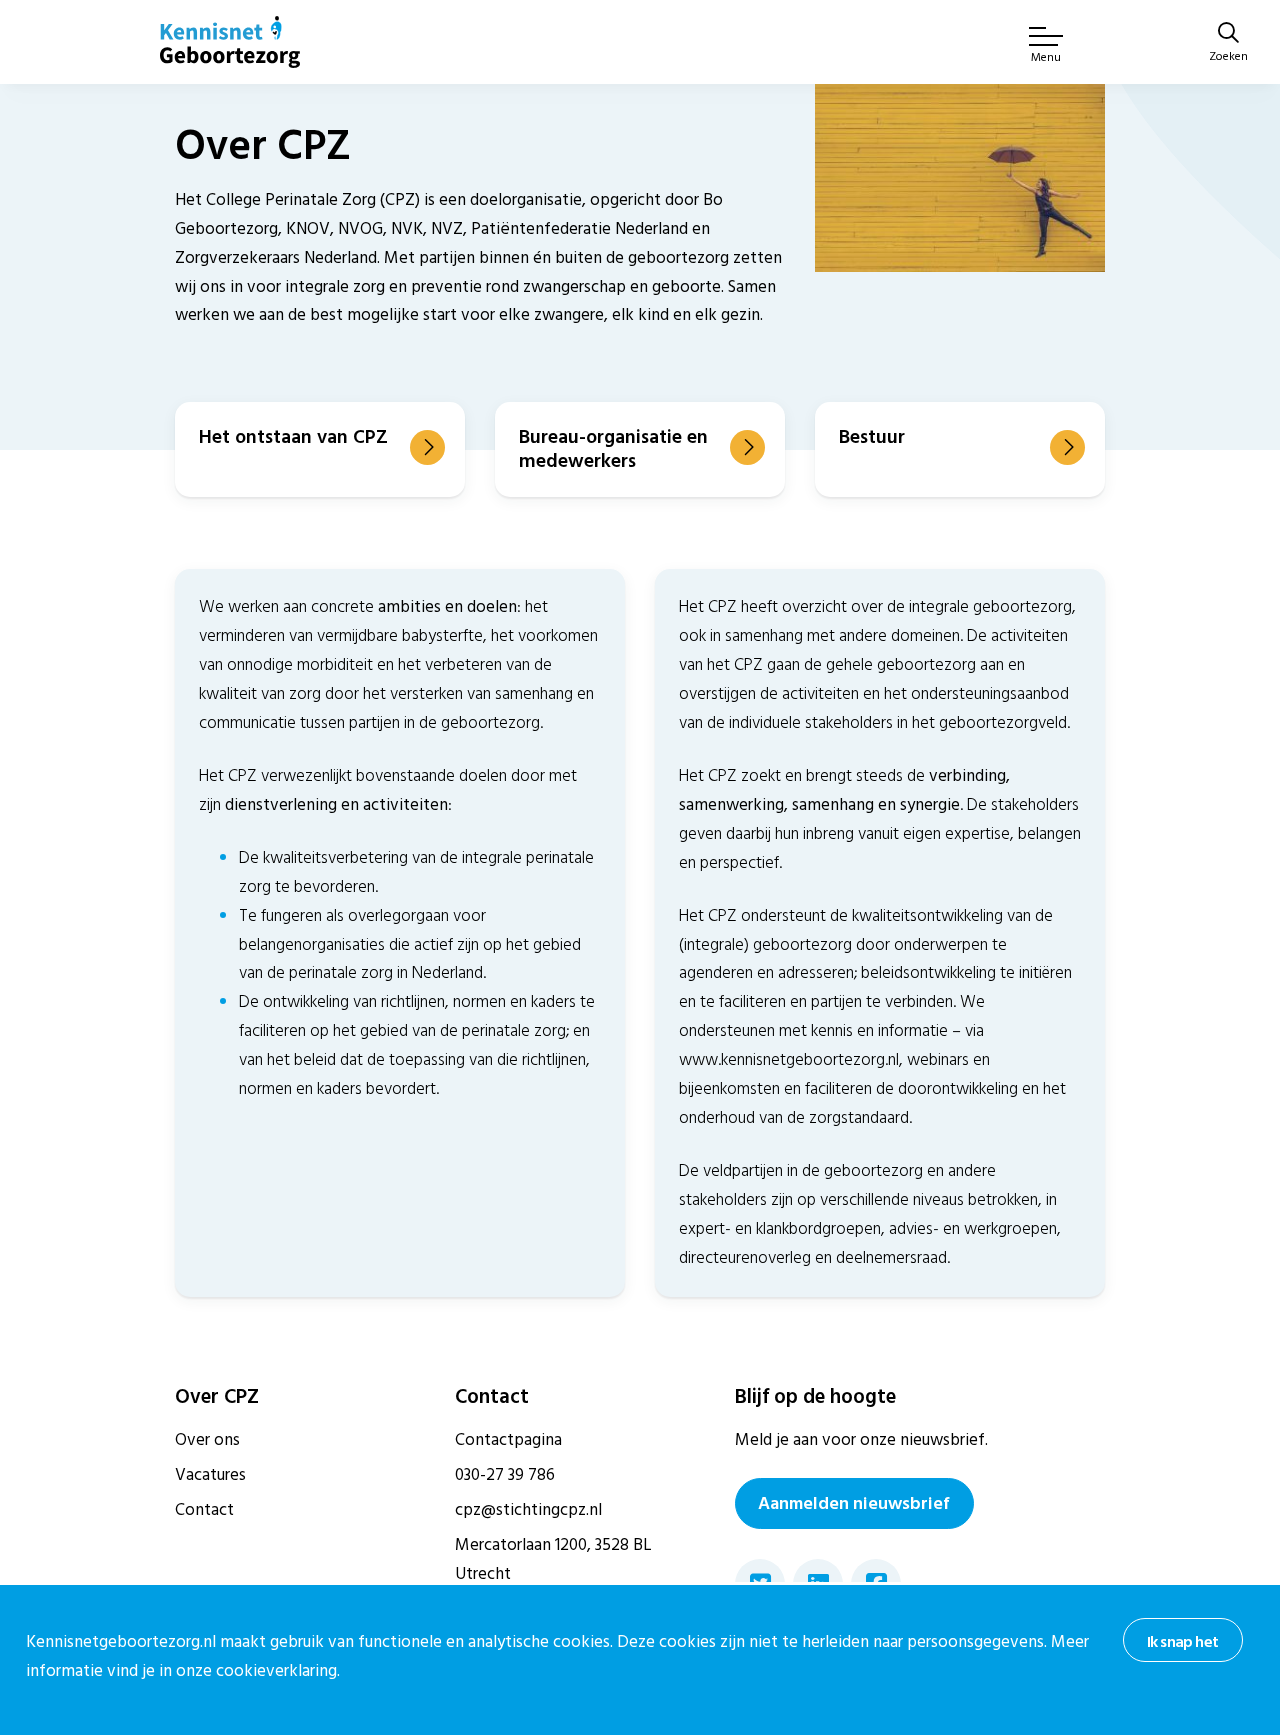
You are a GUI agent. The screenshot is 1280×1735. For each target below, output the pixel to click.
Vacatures (210, 1475)
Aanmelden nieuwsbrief (854, 1503)
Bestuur (872, 437)
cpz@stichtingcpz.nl (528, 1510)
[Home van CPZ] (230, 42)
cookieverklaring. (278, 1671)
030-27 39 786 (505, 1475)
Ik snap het (1182, 1642)
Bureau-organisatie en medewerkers (613, 448)
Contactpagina (508, 1440)
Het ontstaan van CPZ (293, 437)
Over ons (207, 1440)
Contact (204, 1510)
